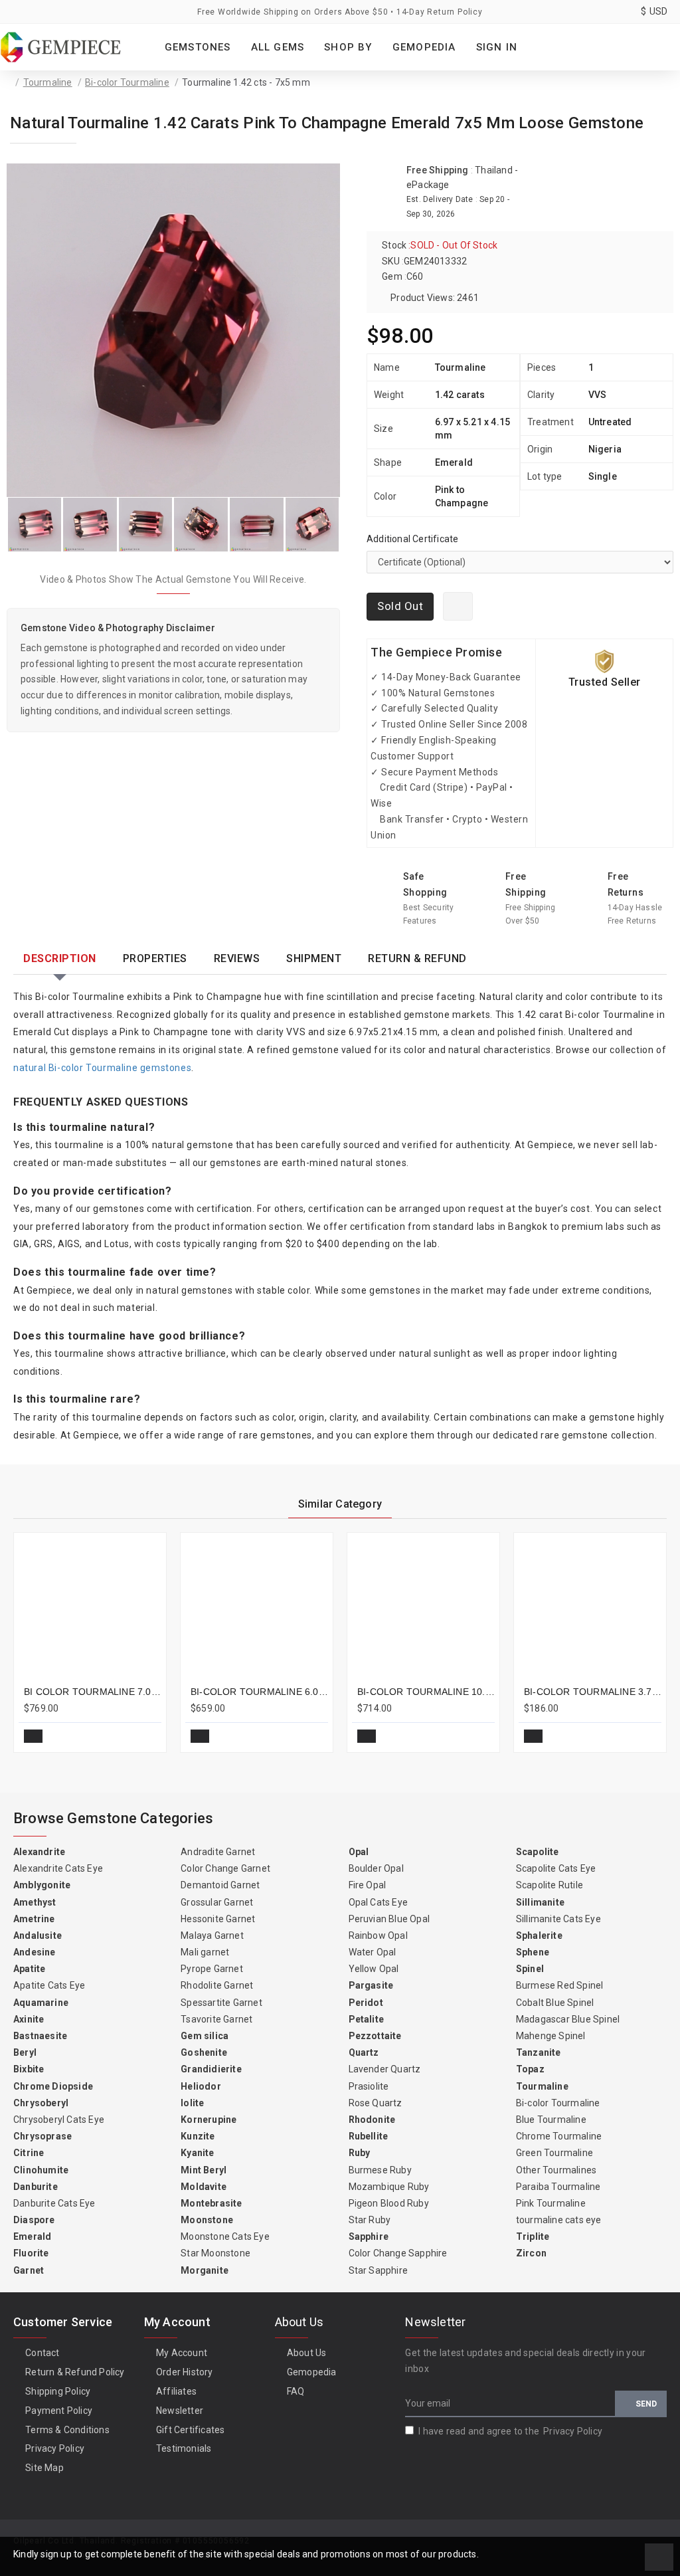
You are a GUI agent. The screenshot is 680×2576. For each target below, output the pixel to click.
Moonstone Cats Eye (225, 2236)
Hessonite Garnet (218, 1919)
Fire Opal (368, 1885)
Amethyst (35, 1902)
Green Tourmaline (554, 2153)
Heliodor (201, 2086)
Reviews (237, 958)
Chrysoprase (42, 2136)
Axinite (29, 2019)
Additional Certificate (412, 539)
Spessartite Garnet (221, 2003)
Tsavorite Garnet (216, 2019)
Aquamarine (41, 2003)
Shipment (314, 958)
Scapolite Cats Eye (556, 1868)
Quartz (364, 2052)
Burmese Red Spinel (560, 1985)
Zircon (531, 2253)
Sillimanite (540, 1902)
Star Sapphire (379, 2270)
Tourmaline (48, 82)
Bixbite (29, 2069)
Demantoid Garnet (220, 1885)
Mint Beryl (204, 2170)
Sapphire (369, 2236)
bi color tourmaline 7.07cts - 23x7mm (93, 1692)
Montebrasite (211, 2203)
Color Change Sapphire (398, 2253)
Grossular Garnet (217, 1902)
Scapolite (538, 1852)
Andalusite (38, 1935)
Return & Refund (417, 958)
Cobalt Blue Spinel (555, 2003)
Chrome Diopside (53, 2086)
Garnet (29, 2270)
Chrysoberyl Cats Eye (59, 2120)
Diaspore (34, 2220)
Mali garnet (205, 1952)
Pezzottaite (375, 2036)
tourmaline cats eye (559, 2220)
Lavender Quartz (385, 2069)
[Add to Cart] (33, 1736)
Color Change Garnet (225, 1868)
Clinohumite (41, 2170)
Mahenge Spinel (551, 2036)
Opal (359, 1852)
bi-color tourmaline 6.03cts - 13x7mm (259, 1692)
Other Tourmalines (556, 2170)
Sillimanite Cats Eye (558, 1919)
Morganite (205, 2270)
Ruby (360, 2153)
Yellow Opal (374, 1969)
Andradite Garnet (218, 1852)
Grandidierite (211, 2069)
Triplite (533, 2236)
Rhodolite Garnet (217, 1985)
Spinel (530, 1969)
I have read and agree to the (510, 2431)
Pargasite (371, 1985)
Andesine (35, 1952)
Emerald (32, 2236)
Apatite (29, 1969)
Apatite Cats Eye (49, 1985)
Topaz (530, 2069)
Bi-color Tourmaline (127, 82)
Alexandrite (39, 1852)
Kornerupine (209, 2120)
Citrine (29, 2153)
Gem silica (205, 2036)
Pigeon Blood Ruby (389, 2203)
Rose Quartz (376, 2103)
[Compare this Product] (146, 1736)
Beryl (25, 2052)
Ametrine (34, 1919)
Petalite (367, 2019)
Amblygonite (42, 1885)
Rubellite (369, 2136)
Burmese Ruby (380, 2170)
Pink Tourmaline (551, 2203)
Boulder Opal (376, 1868)
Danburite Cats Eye (54, 2203)
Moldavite (204, 2187)
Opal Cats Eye (379, 1902)
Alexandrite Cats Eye (58, 1868)
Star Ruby (370, 2220)
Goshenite (204, 2052)
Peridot (366, 2003)
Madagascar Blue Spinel (568, 2019)
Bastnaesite (40, 2036)
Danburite (36, 2187)
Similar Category (340, 1504)
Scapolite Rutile (550, 1885)
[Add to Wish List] (458, 606)
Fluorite (31, 2253)
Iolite (192, 2103)
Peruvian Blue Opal (389, 1919)
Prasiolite (369, 2086)
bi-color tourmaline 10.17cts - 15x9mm (426, 1692)
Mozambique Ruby (389, 2187)
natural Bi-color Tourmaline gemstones (102, 1068)
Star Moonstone (215, 2253)
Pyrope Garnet (212, 1969)
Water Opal (373, 1952)
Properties (155, 958)
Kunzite (198, 2136)
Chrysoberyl (41, 2103)
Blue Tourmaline (551, 2120)
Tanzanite (539, 2052)
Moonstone (207, 2220)
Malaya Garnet (212, 1935)
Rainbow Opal (378, 1935)
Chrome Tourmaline (559, 2136)
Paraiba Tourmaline (558, 2187)
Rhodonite (372, 2120)
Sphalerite (539, 1935)
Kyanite (197, 2153)
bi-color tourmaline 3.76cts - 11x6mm (593, 1692)
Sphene (533, 1952)
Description (60, 958)
